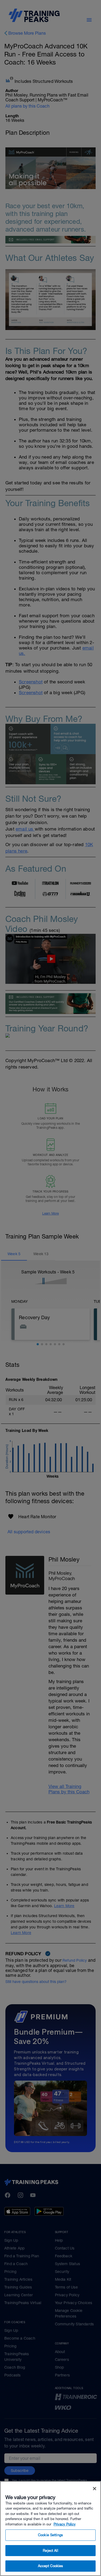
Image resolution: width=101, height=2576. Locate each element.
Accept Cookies (51, 2566)
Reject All (50, 2551)
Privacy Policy (65, 2524)
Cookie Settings (50, 2535)
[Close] (95, 2489)
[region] (50, 2529)
